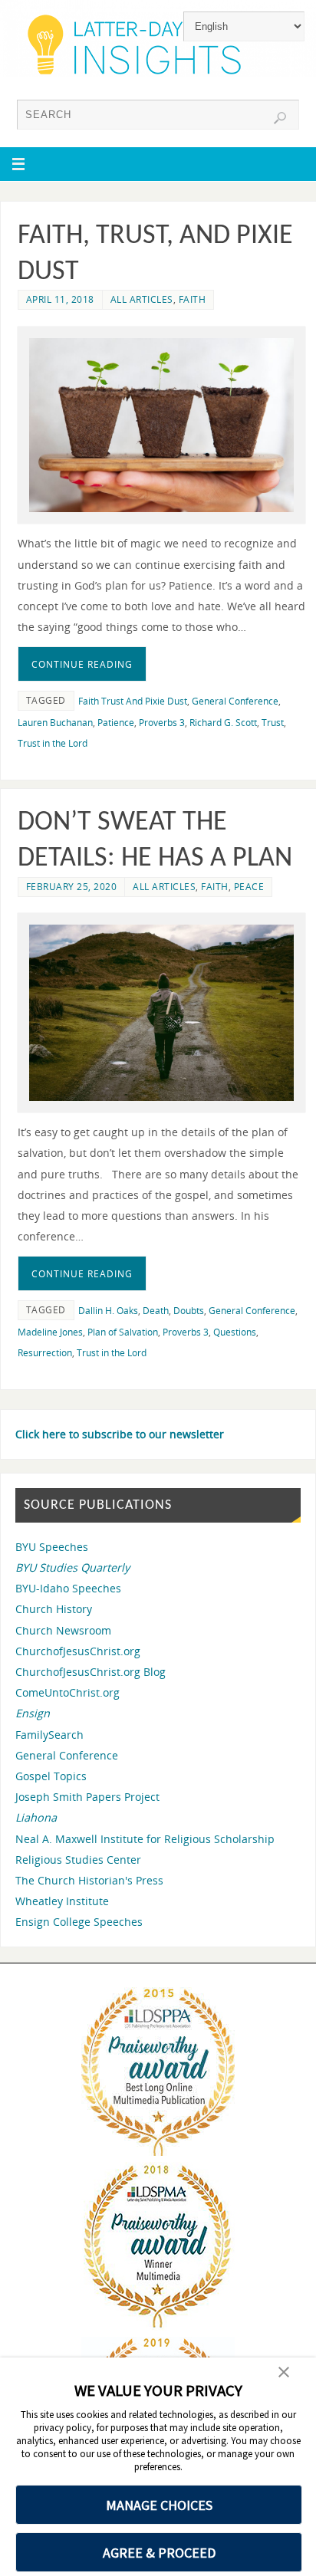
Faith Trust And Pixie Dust (133, 701)
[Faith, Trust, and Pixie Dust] (161, 426)
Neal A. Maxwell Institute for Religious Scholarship (145, 1839)
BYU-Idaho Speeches (68, 1588)
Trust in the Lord (53, 743)
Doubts (189, 1311)
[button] (284, 2374)
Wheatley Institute (62, 1901)
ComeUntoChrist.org (67, 1692)
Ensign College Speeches (79, 1922)
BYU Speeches (52, 1547)
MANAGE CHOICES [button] (159, 2505)
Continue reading (82, 664)
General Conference (235, 701)
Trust (273, 723)
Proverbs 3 (162, 723)
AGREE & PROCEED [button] (159, 2553)
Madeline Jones (50, 1332)
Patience (116, 723)
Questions (235, 1332)
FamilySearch (49, 1735)
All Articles (142, 299)
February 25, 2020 (72, 887)
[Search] (280, 118)
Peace (249, 887)
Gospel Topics (51, 1776)
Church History (54, 1609)
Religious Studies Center (78, 1860)
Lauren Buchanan (55, 723)
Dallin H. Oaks (108, 1311)
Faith (193, 299)
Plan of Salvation (123, 1332)
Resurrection (45, 1353)
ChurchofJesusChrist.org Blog (91, 1672)
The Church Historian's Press (89, 1880)
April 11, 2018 (60, 299)
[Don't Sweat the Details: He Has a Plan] (161, 1013)
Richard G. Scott (223, 723)
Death (156, 1311)
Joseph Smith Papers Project (87, 1797)
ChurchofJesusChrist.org (78, 1651)
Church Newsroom (63, 1630)
